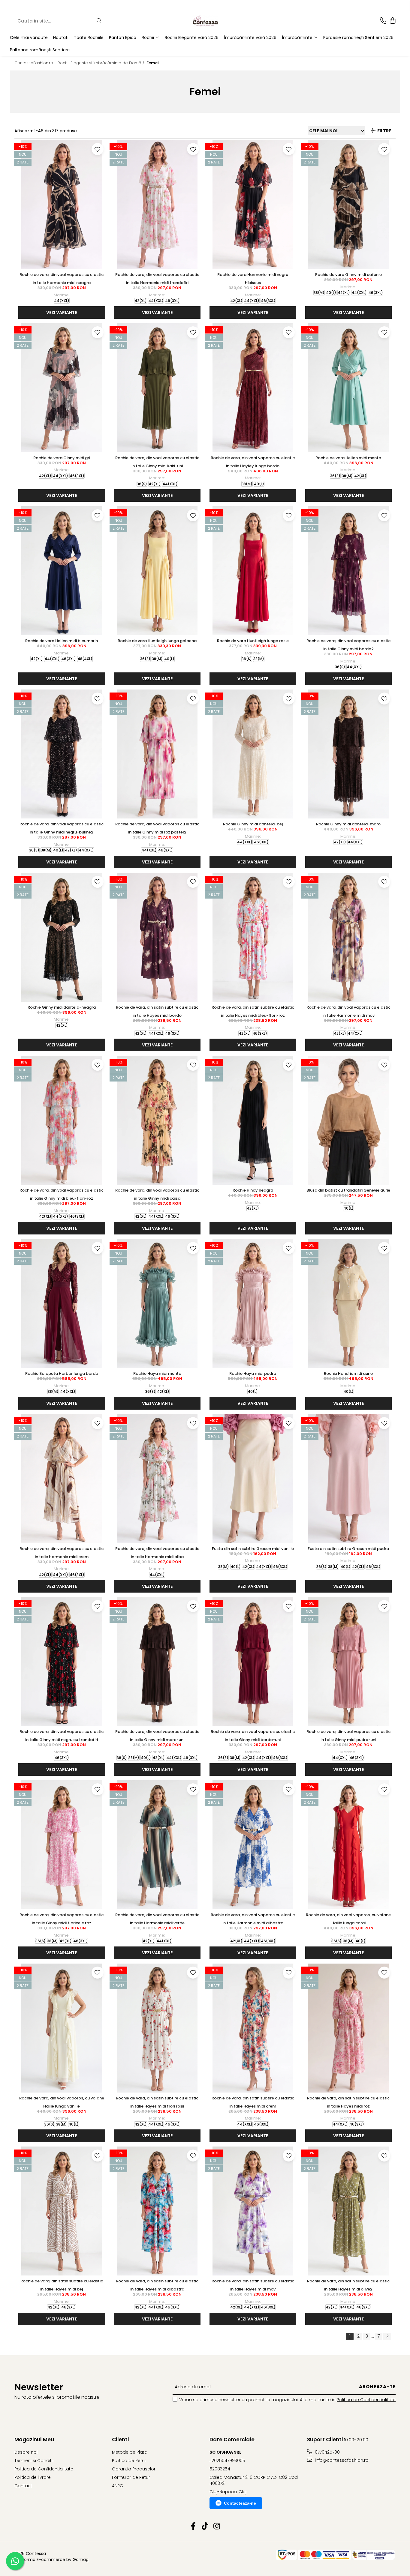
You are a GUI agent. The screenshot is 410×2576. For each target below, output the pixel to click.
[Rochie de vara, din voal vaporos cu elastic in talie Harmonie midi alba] (157, 1479)
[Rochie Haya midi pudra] (253, 1303)
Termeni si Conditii (34, 2461)
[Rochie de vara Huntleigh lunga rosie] (253, 571)
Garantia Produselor (134, 2469)
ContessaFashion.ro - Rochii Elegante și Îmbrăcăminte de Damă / (80, 63)
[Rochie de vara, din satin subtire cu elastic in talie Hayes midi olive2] (349, 2211)
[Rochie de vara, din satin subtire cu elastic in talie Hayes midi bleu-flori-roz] (253, 937)
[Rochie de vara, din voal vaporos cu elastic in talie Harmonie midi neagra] (62, 205)
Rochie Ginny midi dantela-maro (348, 824)
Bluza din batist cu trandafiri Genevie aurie (348, 1190)
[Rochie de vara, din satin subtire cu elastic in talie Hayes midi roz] (349, 2028)
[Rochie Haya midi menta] (157, 1303)
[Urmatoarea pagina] (387, 2337)
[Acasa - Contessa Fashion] (205, 21)
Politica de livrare (33, 2477)
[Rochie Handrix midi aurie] (349, 1303)
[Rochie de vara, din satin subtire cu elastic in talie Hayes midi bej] (62, 2211)
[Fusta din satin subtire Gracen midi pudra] (349, 1479)
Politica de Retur (129, 2461)
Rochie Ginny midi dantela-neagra (62, 1007)
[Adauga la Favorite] (98, 149)
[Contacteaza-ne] (383, 21)
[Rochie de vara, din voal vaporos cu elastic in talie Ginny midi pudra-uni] (349, 1662)
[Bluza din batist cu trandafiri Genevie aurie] (349, 1120)
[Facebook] (193, 2527)
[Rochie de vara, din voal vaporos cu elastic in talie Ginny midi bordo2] (349, 571)
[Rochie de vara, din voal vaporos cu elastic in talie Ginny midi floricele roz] (62, 1845)
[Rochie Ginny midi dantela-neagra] (62, 937)
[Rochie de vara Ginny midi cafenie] (349, 205)
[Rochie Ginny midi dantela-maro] (349, 754)
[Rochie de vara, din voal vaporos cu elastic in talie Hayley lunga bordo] (253, 388)
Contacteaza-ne (240, 2503)
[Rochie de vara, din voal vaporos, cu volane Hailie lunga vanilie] (62, 2028)
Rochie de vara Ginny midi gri (62, 458)
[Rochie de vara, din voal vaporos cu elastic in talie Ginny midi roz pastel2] (157, 754)
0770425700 (327, 2452)
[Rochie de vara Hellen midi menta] (349, 388)
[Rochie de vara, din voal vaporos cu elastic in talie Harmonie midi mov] (349, 937)
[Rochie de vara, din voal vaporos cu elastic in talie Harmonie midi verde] (157, 1845)
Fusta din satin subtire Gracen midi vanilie (253, 1549)
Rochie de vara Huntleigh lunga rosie (253, 641)
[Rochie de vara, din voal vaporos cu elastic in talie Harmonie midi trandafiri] (157, 205)
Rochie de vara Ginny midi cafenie (348, 275)
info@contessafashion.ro (341, 2460)
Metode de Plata (130, 2452)
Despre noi (26, 2452)
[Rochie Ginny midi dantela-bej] (253, 754)
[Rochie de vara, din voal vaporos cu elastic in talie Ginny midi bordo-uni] (253, 1662)
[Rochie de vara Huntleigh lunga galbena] (157, 571)
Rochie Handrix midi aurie (348, 1373)
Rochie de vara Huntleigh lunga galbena (157, 641)
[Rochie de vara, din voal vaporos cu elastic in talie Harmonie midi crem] (62, 1479)
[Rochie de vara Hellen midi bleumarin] (62, 571)
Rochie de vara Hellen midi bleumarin (62, 641)
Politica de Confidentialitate (366, 2400)
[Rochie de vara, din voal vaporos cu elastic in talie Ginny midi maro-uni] (157, 1662)
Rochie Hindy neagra (253, 1190)
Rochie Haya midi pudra (253, 1373)
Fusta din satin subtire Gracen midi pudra (348, 1549)
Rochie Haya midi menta (157, 1373)
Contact (23, 2486)
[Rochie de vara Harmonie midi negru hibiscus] (253, 205)
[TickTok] (205, 2527)
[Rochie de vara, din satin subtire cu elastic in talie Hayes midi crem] (253, 2028)
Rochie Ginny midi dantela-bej (253, 824)
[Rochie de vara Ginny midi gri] (62, 388)
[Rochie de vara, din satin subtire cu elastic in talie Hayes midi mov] (253, 2211)
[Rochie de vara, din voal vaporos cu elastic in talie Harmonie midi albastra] (253, 1845)
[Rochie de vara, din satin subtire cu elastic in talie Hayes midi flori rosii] (157, 2028)
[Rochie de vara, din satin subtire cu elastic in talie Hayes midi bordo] (157, 937)
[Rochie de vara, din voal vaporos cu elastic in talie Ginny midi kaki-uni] (157, 388)
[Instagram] (217, 2527)
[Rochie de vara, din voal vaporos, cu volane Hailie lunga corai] (349, 1845)
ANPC (118, 2486)
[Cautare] (99, 21)
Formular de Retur (131, 2477)
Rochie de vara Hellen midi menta (348, 458)
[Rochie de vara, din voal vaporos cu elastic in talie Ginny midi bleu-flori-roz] (62, 1120)
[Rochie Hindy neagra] (253, 1120)
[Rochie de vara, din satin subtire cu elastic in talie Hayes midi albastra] (157, 2211)
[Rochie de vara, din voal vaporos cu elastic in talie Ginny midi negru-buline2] (62, 754)
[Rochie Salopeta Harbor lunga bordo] (62, 1303)
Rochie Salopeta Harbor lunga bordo (62, 1373)
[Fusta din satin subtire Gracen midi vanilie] (253, 1479)
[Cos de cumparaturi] (392, 21)
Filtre (383, 131)
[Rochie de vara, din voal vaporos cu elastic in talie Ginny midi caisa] (157, 1120)
